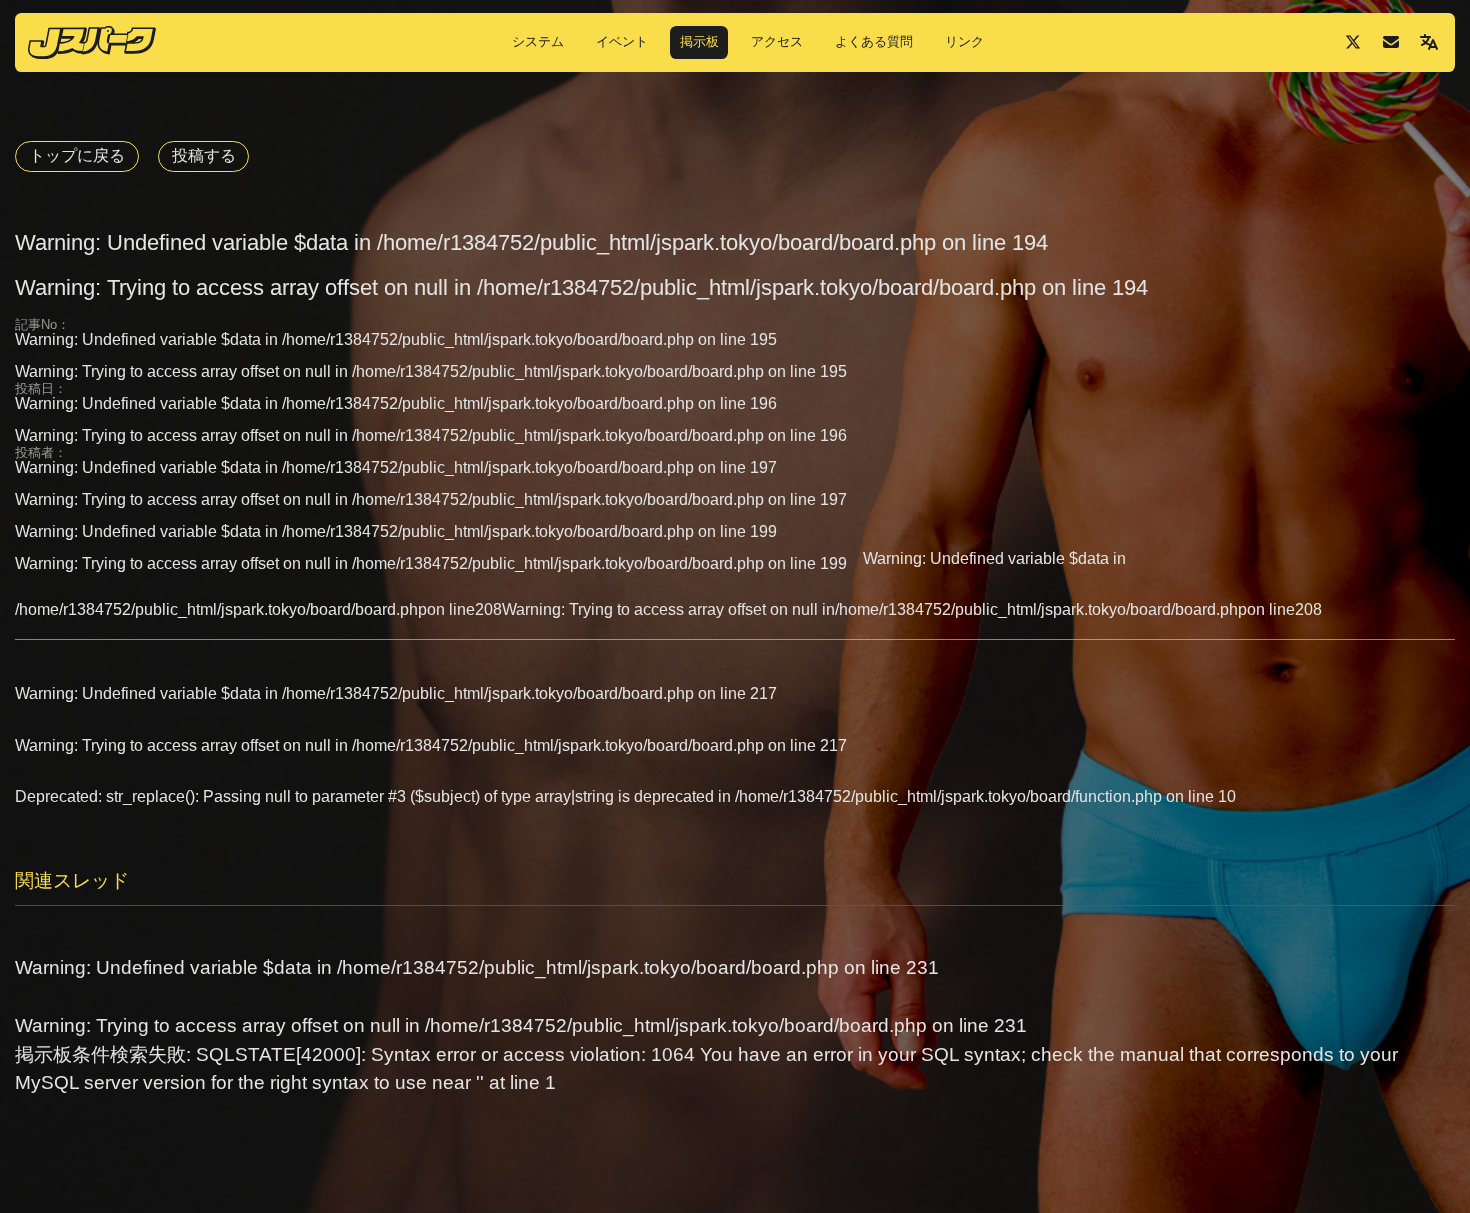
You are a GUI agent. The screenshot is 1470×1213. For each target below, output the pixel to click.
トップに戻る (77, 155)
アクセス (777, 41)
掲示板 (699, 41)
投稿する (204, 155)
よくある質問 (874, 41)
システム (538, 41)
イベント (622, 41)
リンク (964, 41)
